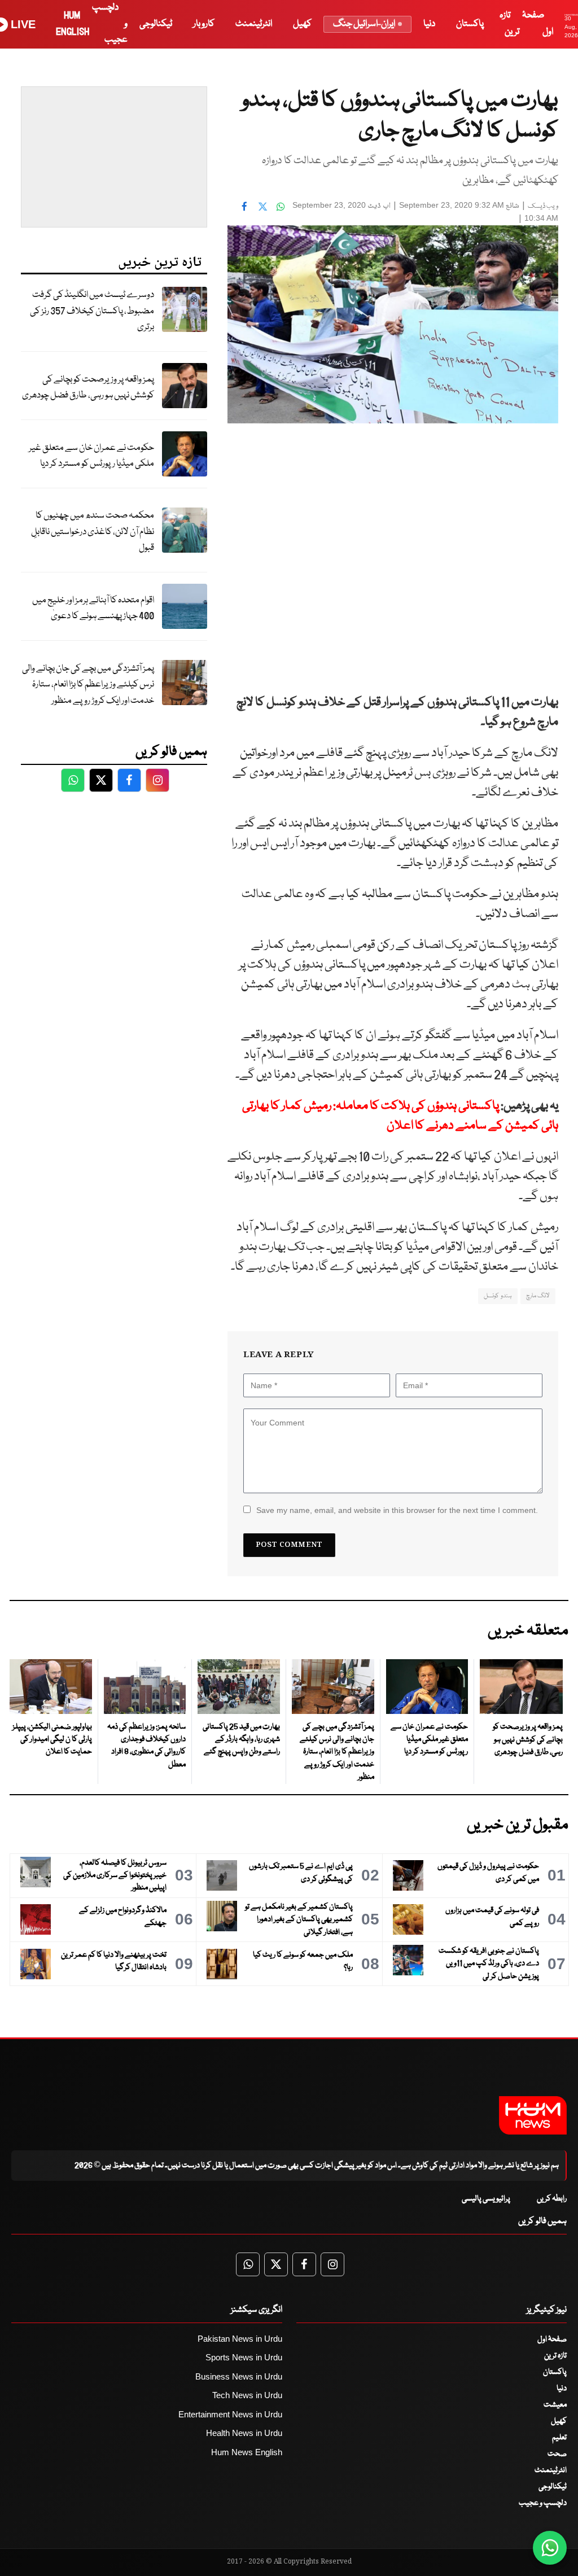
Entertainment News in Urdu (230, 2414)
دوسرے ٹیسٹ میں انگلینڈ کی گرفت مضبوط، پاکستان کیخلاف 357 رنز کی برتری (92, 311)
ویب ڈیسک (543, 206)
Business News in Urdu (239, 2376)
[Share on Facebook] (244, 207)
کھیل (302, 24)
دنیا (429, 24)
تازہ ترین (555, 2356)
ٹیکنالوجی (156, 24)
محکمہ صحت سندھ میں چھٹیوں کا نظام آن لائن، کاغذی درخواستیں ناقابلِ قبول (93, 532)
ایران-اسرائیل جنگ (364, 24)
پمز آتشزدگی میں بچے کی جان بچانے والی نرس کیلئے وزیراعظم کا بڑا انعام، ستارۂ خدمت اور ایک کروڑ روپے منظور (88, 685)
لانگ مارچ (538, 1296)
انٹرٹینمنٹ (254, 24)
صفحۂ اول (552, 2339)
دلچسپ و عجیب (543, 2503)
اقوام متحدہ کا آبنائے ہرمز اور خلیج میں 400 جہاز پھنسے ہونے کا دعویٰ (93, 609)
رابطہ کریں (552, 2199)
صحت (557, 2454)
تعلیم (559, 2438)
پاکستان (470, 24)
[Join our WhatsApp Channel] (550, 2548)
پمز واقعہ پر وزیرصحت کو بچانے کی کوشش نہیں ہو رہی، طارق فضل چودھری (88, 388)
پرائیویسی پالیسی (486, 2199)
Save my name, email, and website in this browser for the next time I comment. (397, 1510)
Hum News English (247, 2452)
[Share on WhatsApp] (281, 207)
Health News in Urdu (244, 2433)
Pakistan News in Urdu (240, 2339)
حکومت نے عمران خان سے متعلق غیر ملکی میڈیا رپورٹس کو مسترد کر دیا (91, 456)
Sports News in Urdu (244, 2357)
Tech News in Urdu (247, 2395)
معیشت (555, 2405)
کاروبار (204, 24)
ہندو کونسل (498, 1296)
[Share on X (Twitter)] (262, 207)
